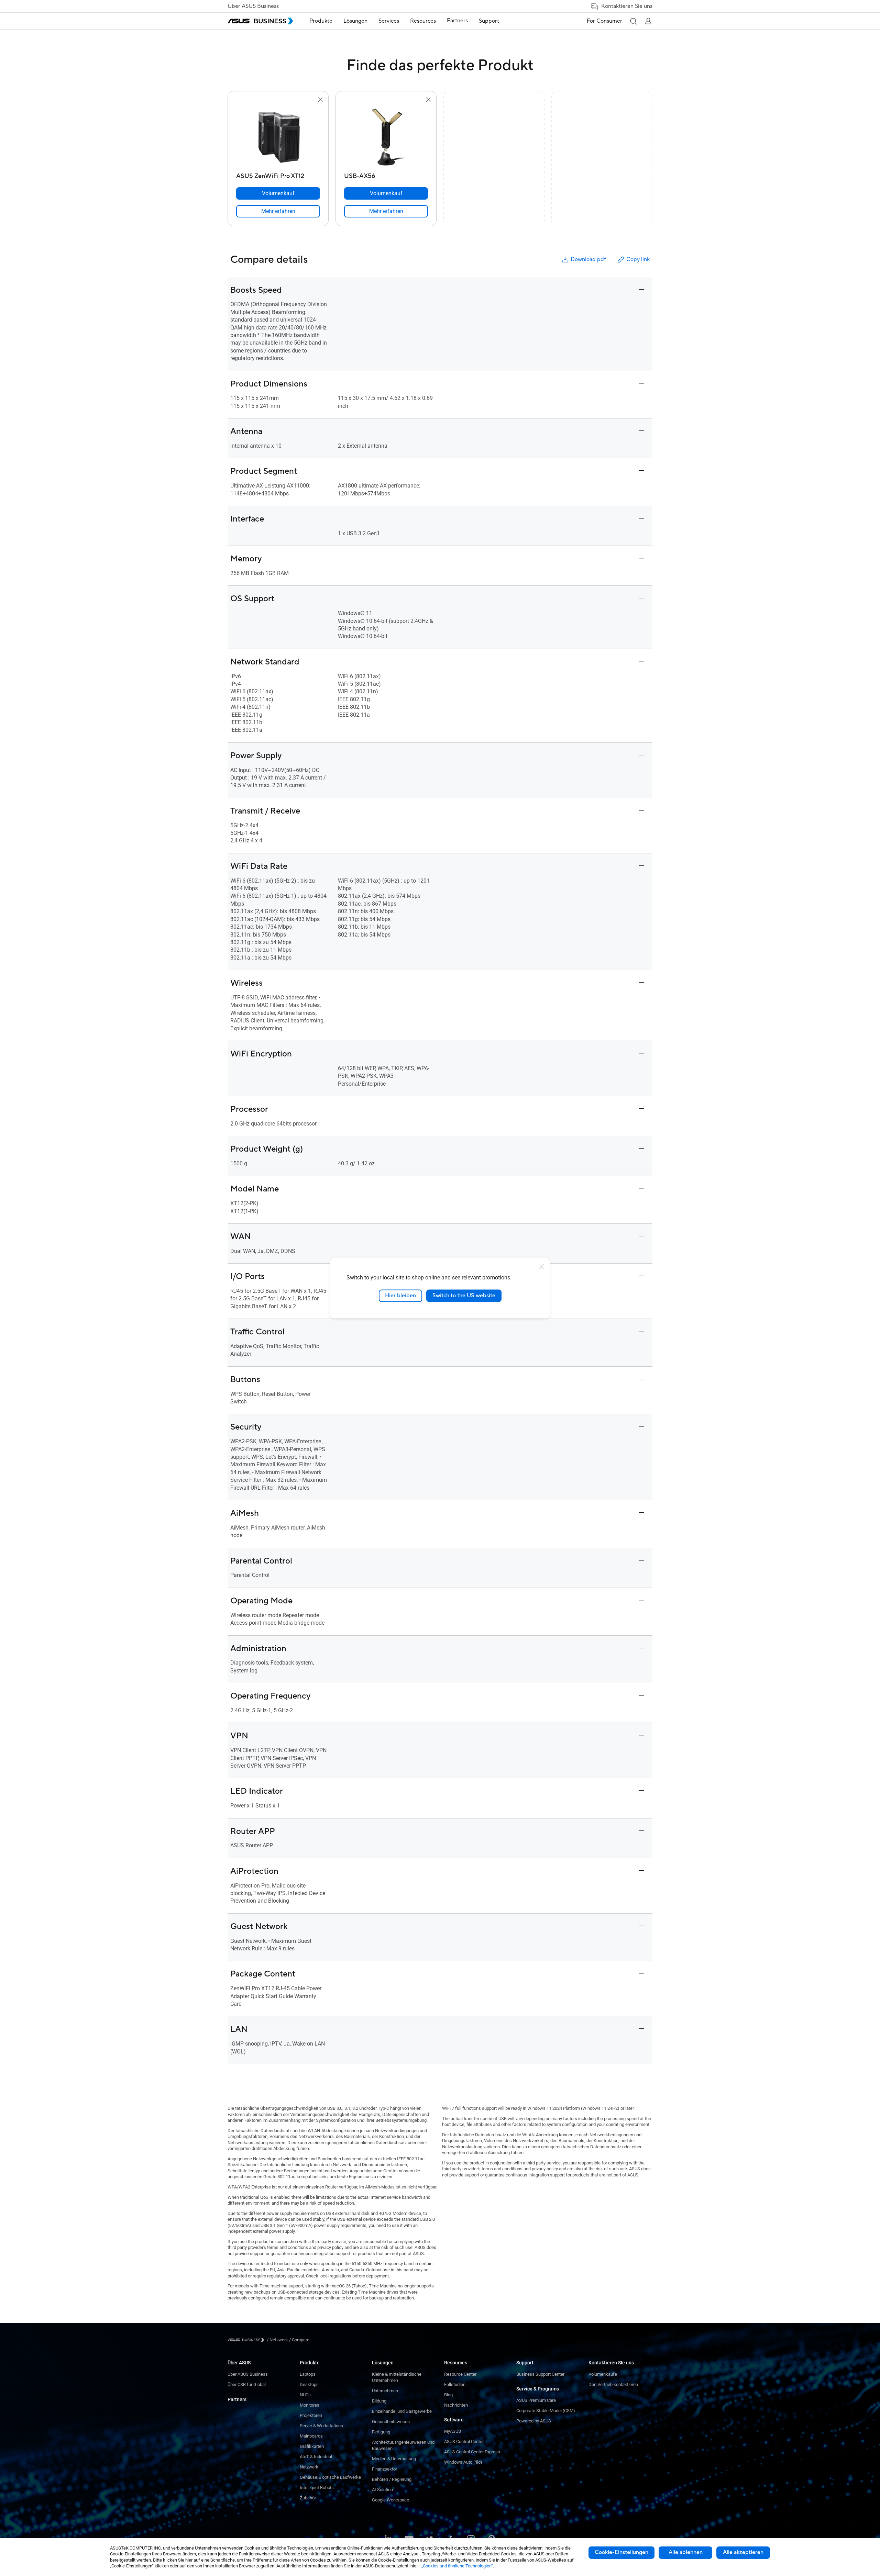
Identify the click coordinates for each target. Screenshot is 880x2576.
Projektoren (311, 2415)
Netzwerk (309, 2467)
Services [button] (389, 21)
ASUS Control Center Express (472, 2452)
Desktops (309, 2384)
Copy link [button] (638, 259)
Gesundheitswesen (391, 2422)
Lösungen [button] (355, 21)
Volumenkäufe (603, 2374)
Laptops (308, 2374)
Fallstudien (455, 2384)
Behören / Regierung (392, 2479)
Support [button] (489, 21)
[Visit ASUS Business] (247, 2340)
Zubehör (308, 2498)
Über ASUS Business (253, 6)
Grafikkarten (312, 2446)
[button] (633, 21)
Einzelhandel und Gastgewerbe (402, 2411)
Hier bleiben (400, 1296)
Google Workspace (390, 2500)
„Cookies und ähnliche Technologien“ (457, 2566)
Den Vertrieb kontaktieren (613, 2384)
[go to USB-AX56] (386, 137)
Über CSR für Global (247, 2384)
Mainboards (311, 2436)
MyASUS (453, 2431)
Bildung (379, 2401)
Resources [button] (423, 21)
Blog (448, 2395)
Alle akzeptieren (743, 2552)
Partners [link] (457, 21)
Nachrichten (456, 2405)
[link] (278, 211)
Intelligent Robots (317, 2488)
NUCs (305, 2395)
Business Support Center (540, 2374)
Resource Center (460, 2374)
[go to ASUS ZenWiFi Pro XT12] (278, 137)
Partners (237, 2399)
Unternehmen (385, 2391)
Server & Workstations (321, 2426)
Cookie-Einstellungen (621, 2552)
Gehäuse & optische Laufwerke (330, 2477)
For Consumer (604, 21)
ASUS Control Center (464, 2441)
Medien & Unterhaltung (394, 2459)
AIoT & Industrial (316, 2457)
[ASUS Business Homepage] (260, 21)
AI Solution (382, 2490)
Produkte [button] (321, 21)
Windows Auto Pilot (463, 2462)
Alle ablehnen (686, 2552)
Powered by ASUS (534, 2421)
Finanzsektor (384, 2469)
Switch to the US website (464, 1296)
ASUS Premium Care (536, 2400)
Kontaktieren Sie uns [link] (627, 6)
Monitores (310, 2405)
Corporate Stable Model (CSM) (546, 2411)
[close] (541, 1267)
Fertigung (381, 2432)
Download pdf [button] (588, 259)
